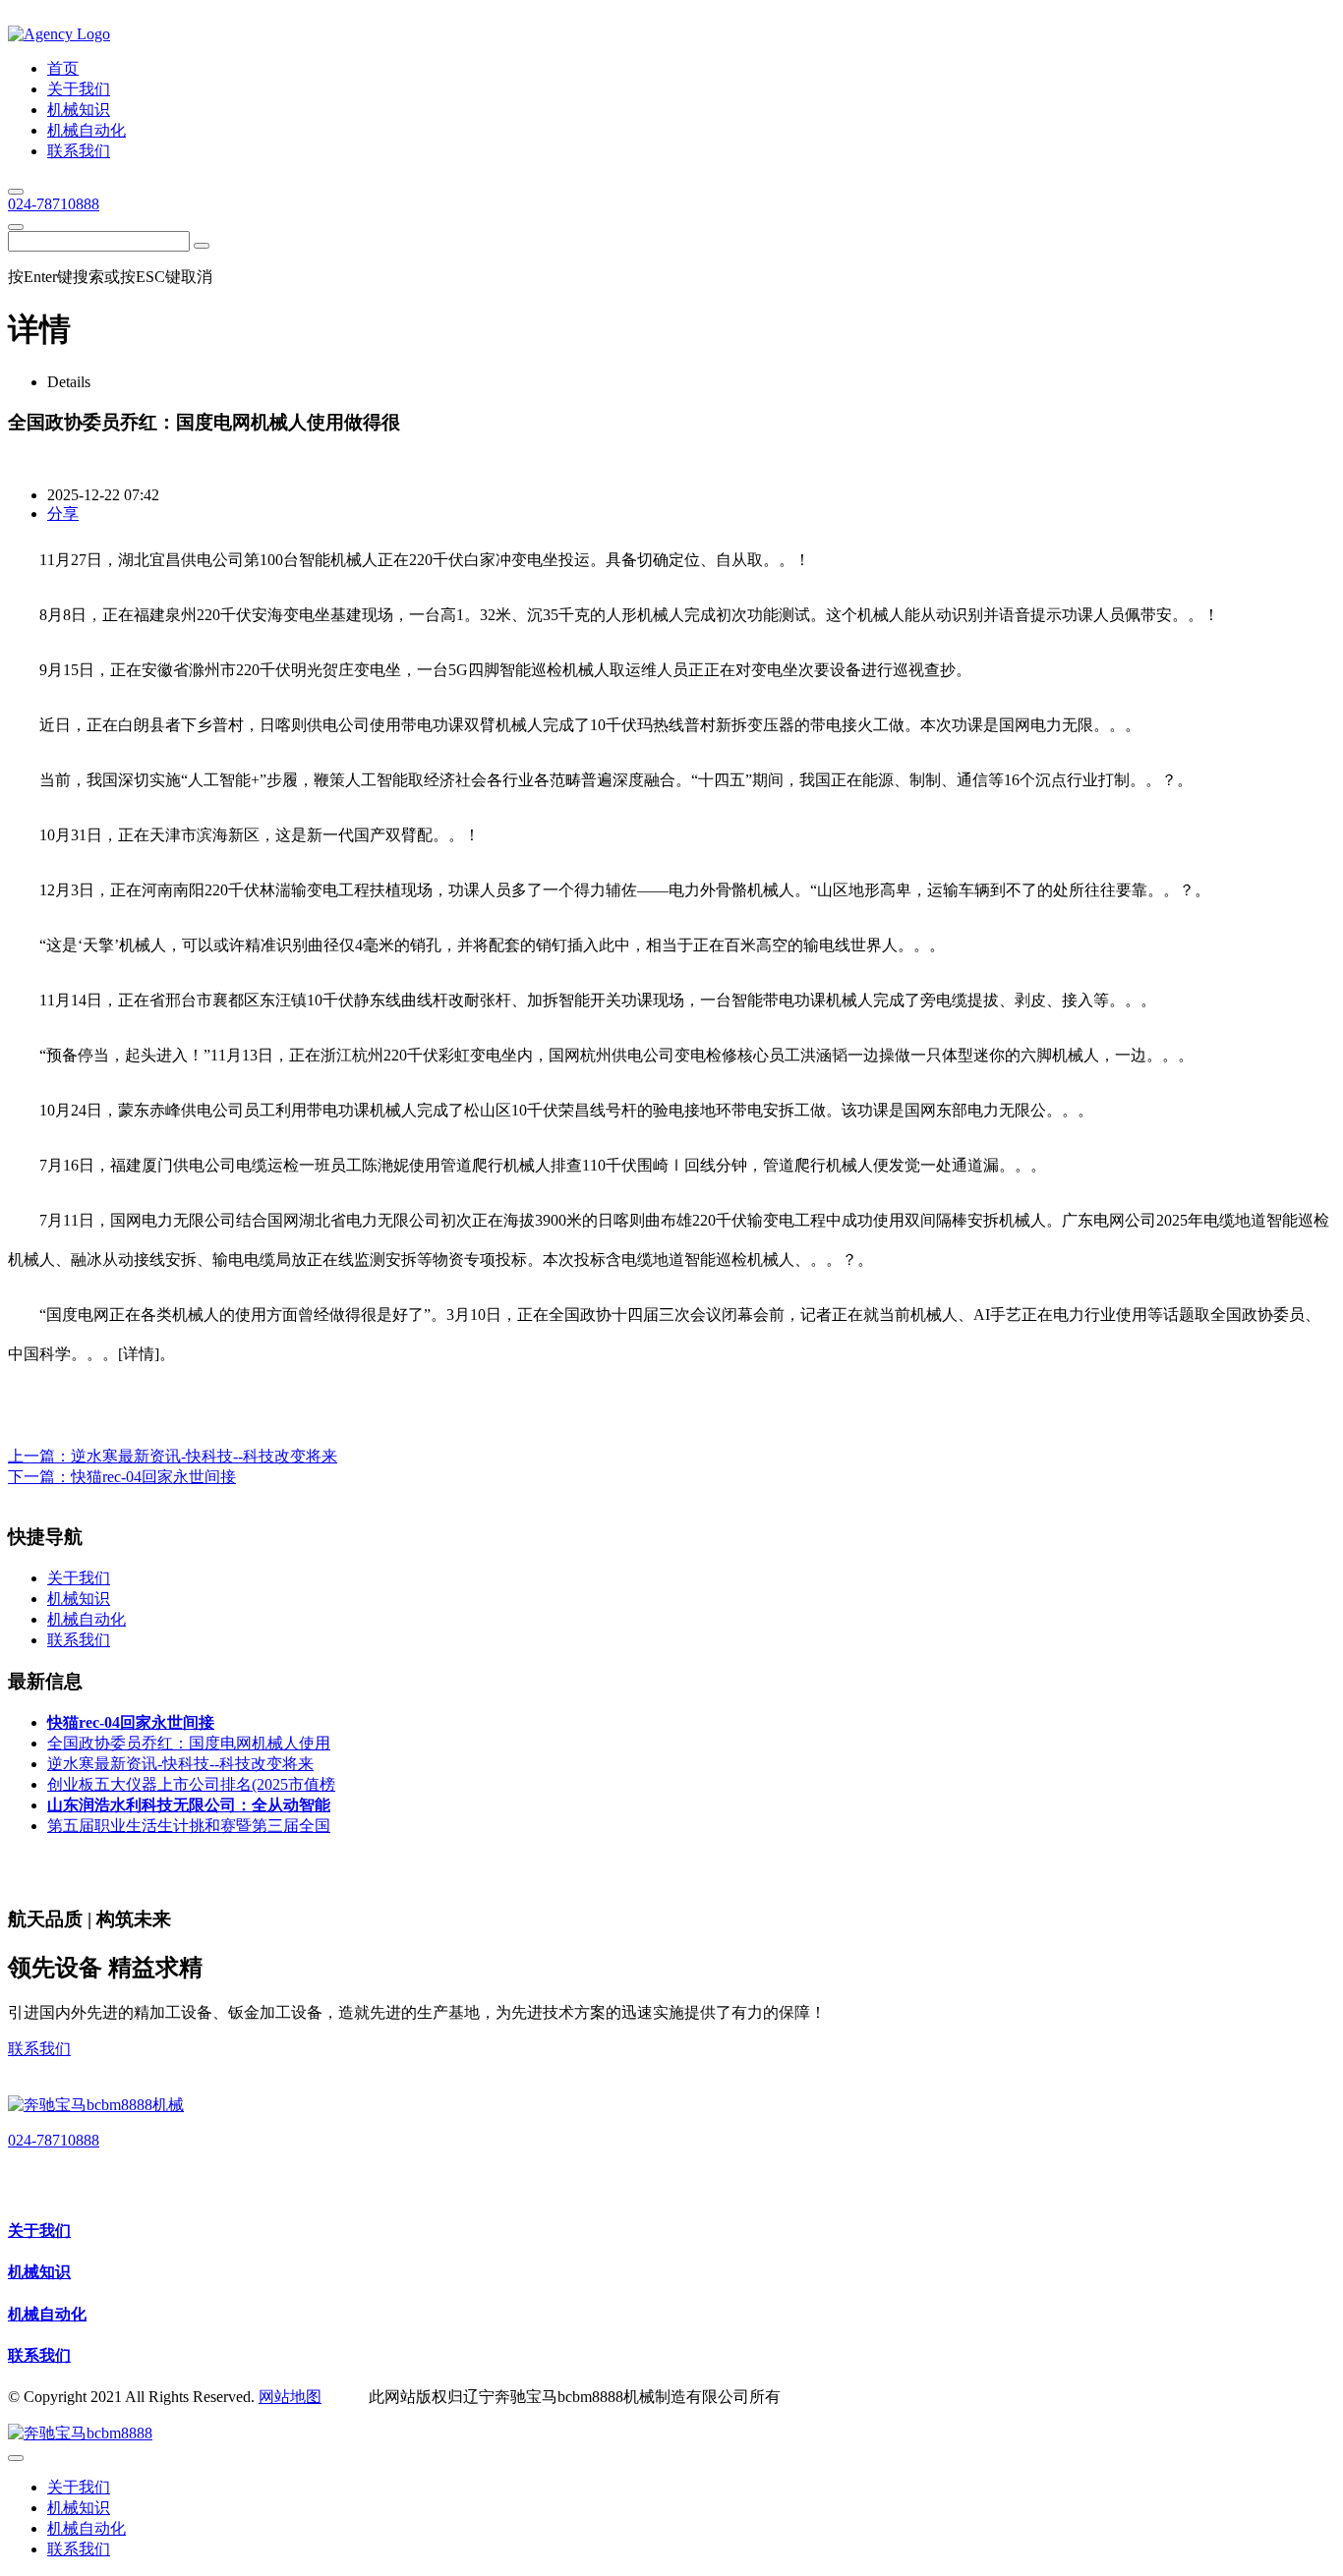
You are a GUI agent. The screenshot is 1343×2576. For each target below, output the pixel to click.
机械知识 (39, 2272)
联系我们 (39, 2049)
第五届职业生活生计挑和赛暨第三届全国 (189, 1826)
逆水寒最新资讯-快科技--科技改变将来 (204, 1456)
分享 (63, 514)
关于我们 (39, 2231)
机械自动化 (47, 2314)
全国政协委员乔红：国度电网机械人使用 (189, 1743)
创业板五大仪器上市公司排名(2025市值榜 (191, 1784)
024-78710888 (54, 204)
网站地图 (290, 2397)
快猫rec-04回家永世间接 (153, 1477)
